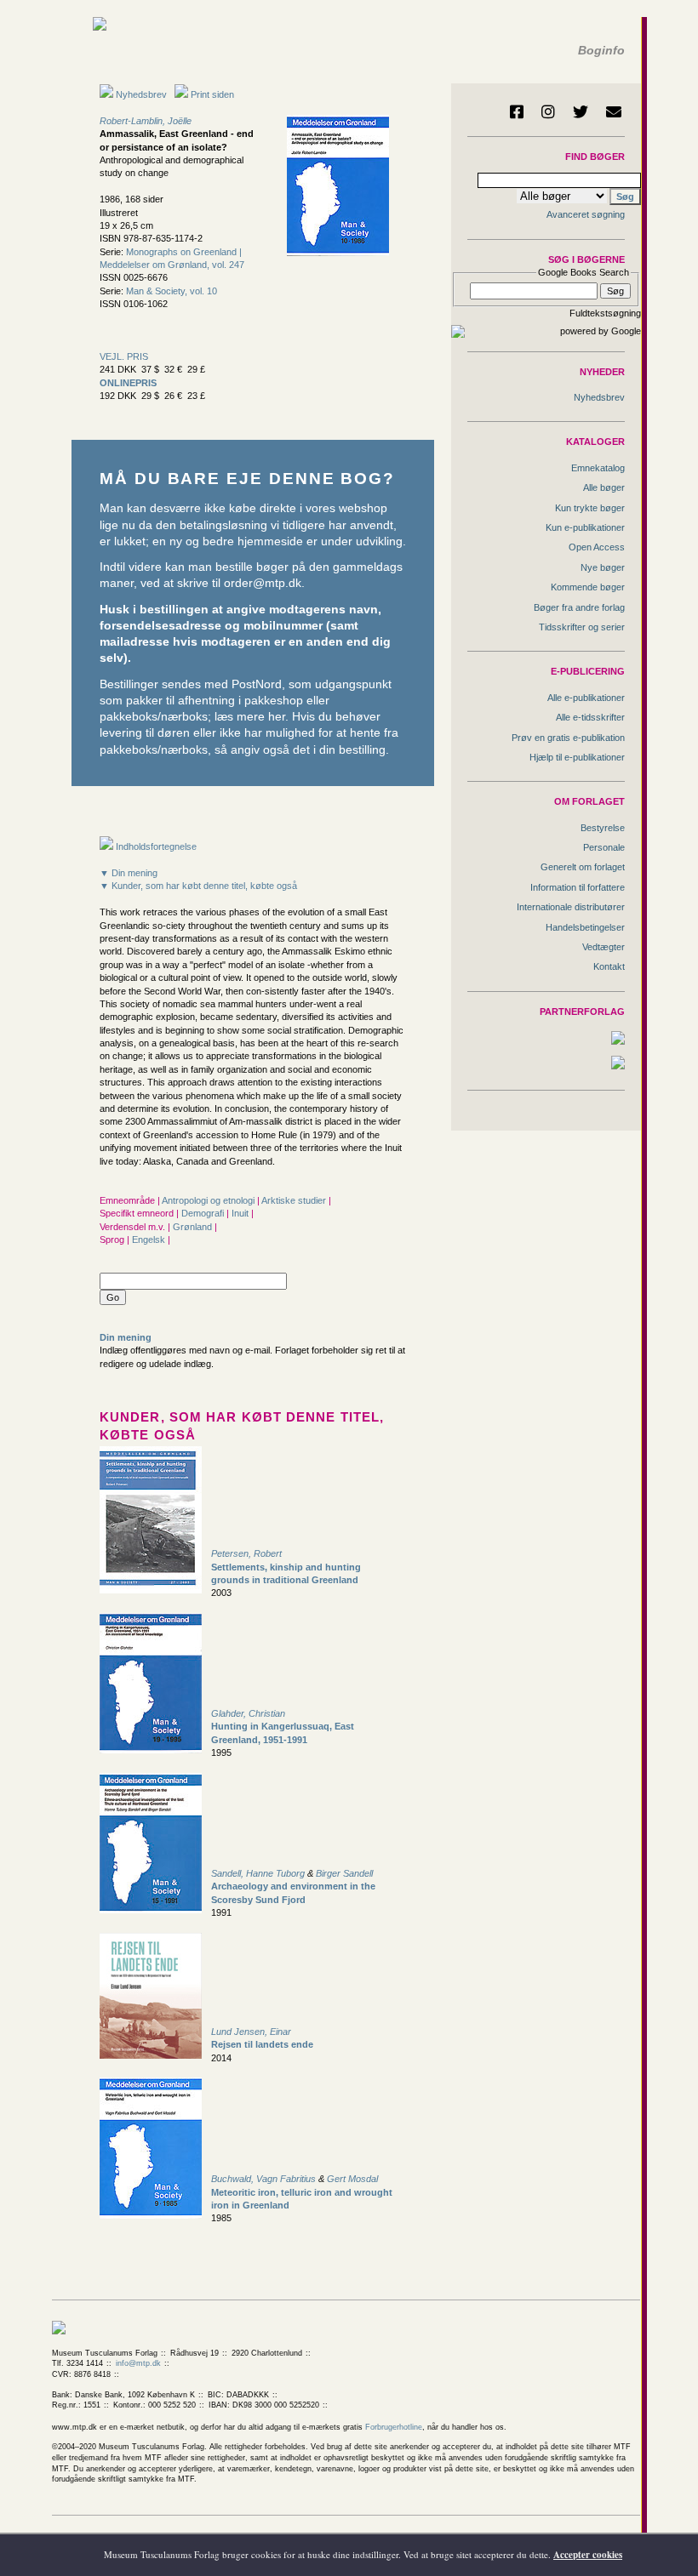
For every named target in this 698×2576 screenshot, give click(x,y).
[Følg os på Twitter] (581, 111)
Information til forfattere (578, 887)
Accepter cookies (588, 2555)
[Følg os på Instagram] (548, 111)
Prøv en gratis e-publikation (568, 738)
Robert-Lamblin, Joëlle (146, 121)
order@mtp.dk (263, 583)
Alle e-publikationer (586, 698)
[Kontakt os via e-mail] (614, 111)
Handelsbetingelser (585, 927)
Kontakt (609, 966)
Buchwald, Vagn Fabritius (263, 2179)
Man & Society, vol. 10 (172, 291)
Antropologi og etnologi (209, 1200)
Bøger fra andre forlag (579, 607)
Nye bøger (603, 567)
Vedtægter (604, 947)
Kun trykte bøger (590, 508)
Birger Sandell (344, 1873)
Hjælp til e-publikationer (577, 757)
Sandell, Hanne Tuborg (258, 1873)
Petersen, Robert (246, 1553)
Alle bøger (604, 487)
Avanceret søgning (586, 214)
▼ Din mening (129, 873)
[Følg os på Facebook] (517, 111)
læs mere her (250, 717)
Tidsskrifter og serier (582, 627)
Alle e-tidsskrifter (590, 717)
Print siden (212, 94)
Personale (604, 847)
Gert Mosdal (352, 2179)
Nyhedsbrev (140, 94)
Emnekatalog (598, 468)
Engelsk (150, 1240)
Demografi (204, 1213)
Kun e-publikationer (585, 527)
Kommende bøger (588, 587)
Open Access (597, 547)
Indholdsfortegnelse (155, 846)
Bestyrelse (603, 828)
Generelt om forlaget (583, 867)
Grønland (194, 1227)
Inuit (241, 1213)
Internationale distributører (571, 907)
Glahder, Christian (248, 1713)
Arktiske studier (295, 1200)
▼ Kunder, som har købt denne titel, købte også (198, 886)
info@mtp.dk (138, 2363)
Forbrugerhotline (394, 2427)
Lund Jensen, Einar (251, 2032)
